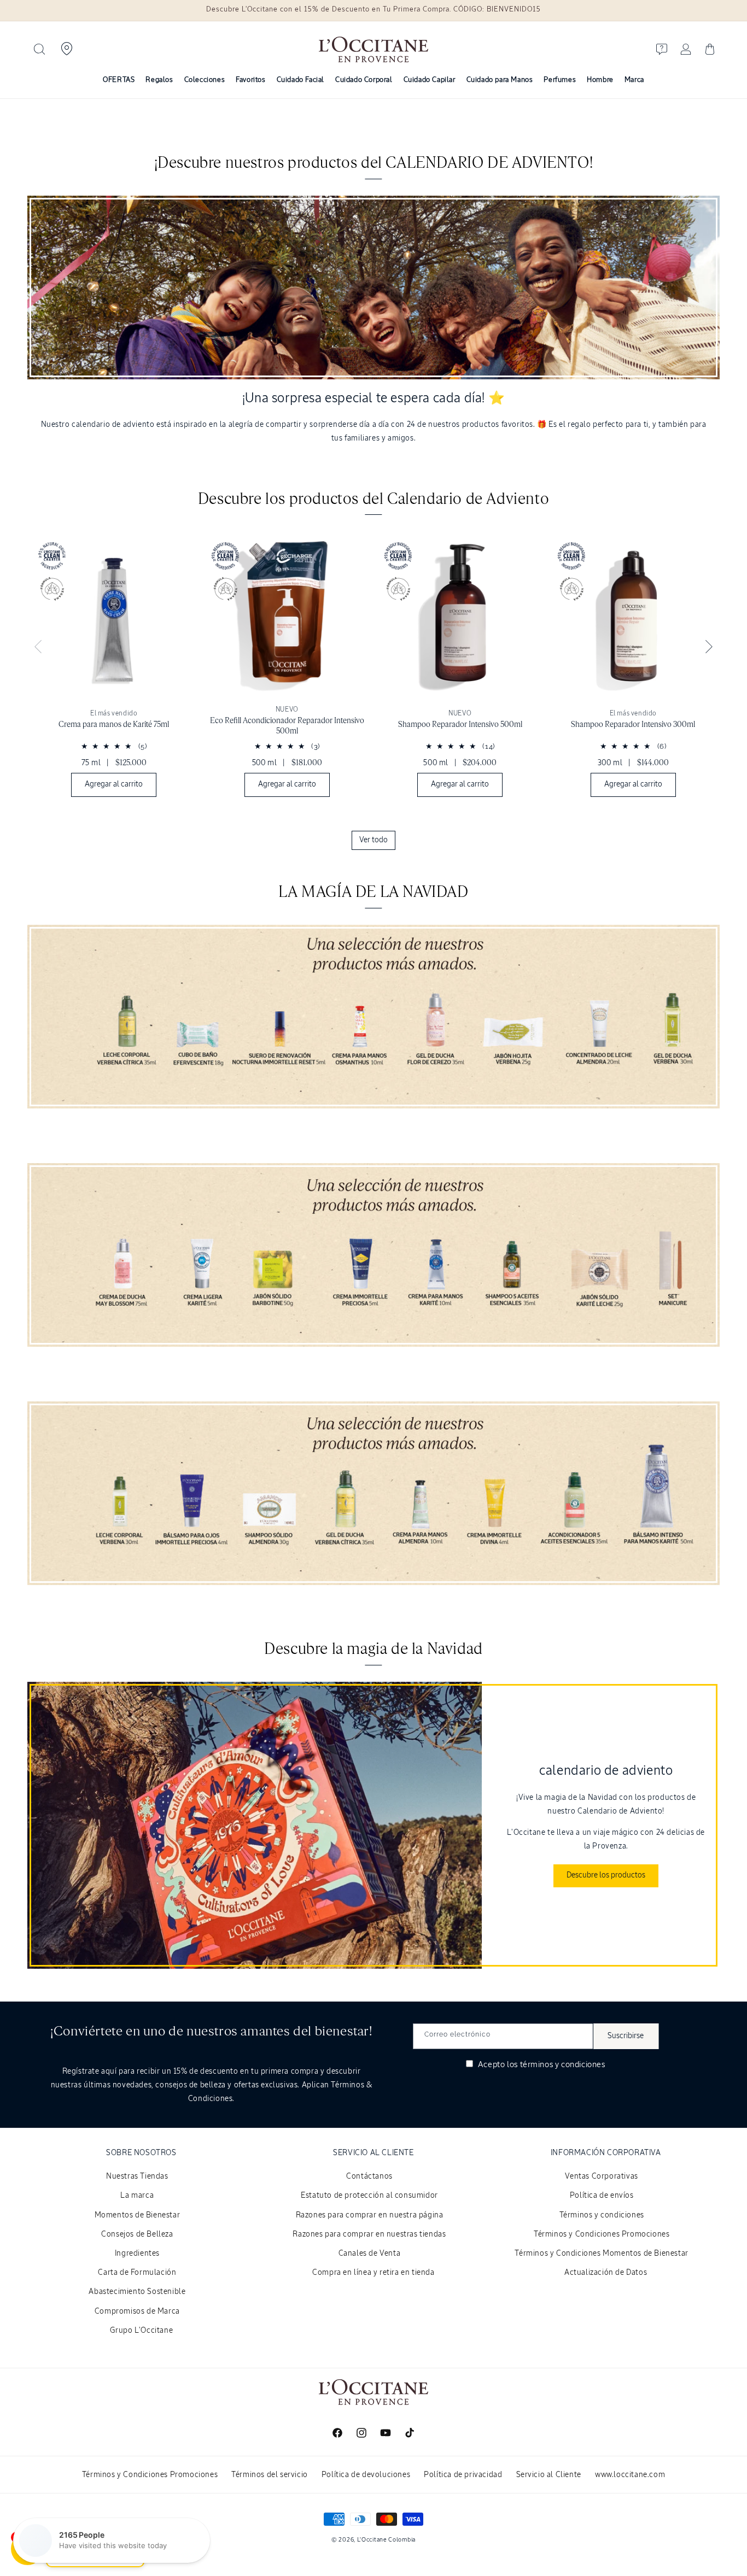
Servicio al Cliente (549, 2475)
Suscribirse (626, 2036)
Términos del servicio (270, 2475)
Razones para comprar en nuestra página (370, 2215)
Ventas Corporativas (601, 2176)
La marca (137, 2196)
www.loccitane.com (630, 2475)
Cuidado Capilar (430, 80)
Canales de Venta (370, 2254)
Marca (634, 80)
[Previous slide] (38, 647)
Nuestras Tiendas (137, 2176)
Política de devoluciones (366, 2475)
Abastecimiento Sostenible (137, 2292)
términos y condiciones (563, 2065)
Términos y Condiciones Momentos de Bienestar (601, 2254)
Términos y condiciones (602, 2215)
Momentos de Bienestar (138, 2215)
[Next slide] (709, 647)
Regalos (159, 80)
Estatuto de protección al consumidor (369, 2196)
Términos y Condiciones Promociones (602, 2234)
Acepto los (540, 2065)
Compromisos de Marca (137, 2311)
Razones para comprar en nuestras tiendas (369, 2234)
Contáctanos (369, 2176)
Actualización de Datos (606, 2273)
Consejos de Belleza (137, 2234)
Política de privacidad (463, 2475)
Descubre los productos (606, 1875)
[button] (39, 49)
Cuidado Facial (300, 80)
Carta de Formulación (137, 2273)
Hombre (600, 80)
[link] (114, 670)
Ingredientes (137, 2254)
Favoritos (250, 80)
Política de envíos (602, 2196)
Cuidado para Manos (500, 80)
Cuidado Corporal (364, 80)
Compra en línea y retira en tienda (373, 2273)
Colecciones (205, 80)
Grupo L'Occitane (142, 2331)
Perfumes (560, 80)
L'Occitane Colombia (386, 2540)
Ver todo (373, 840)
